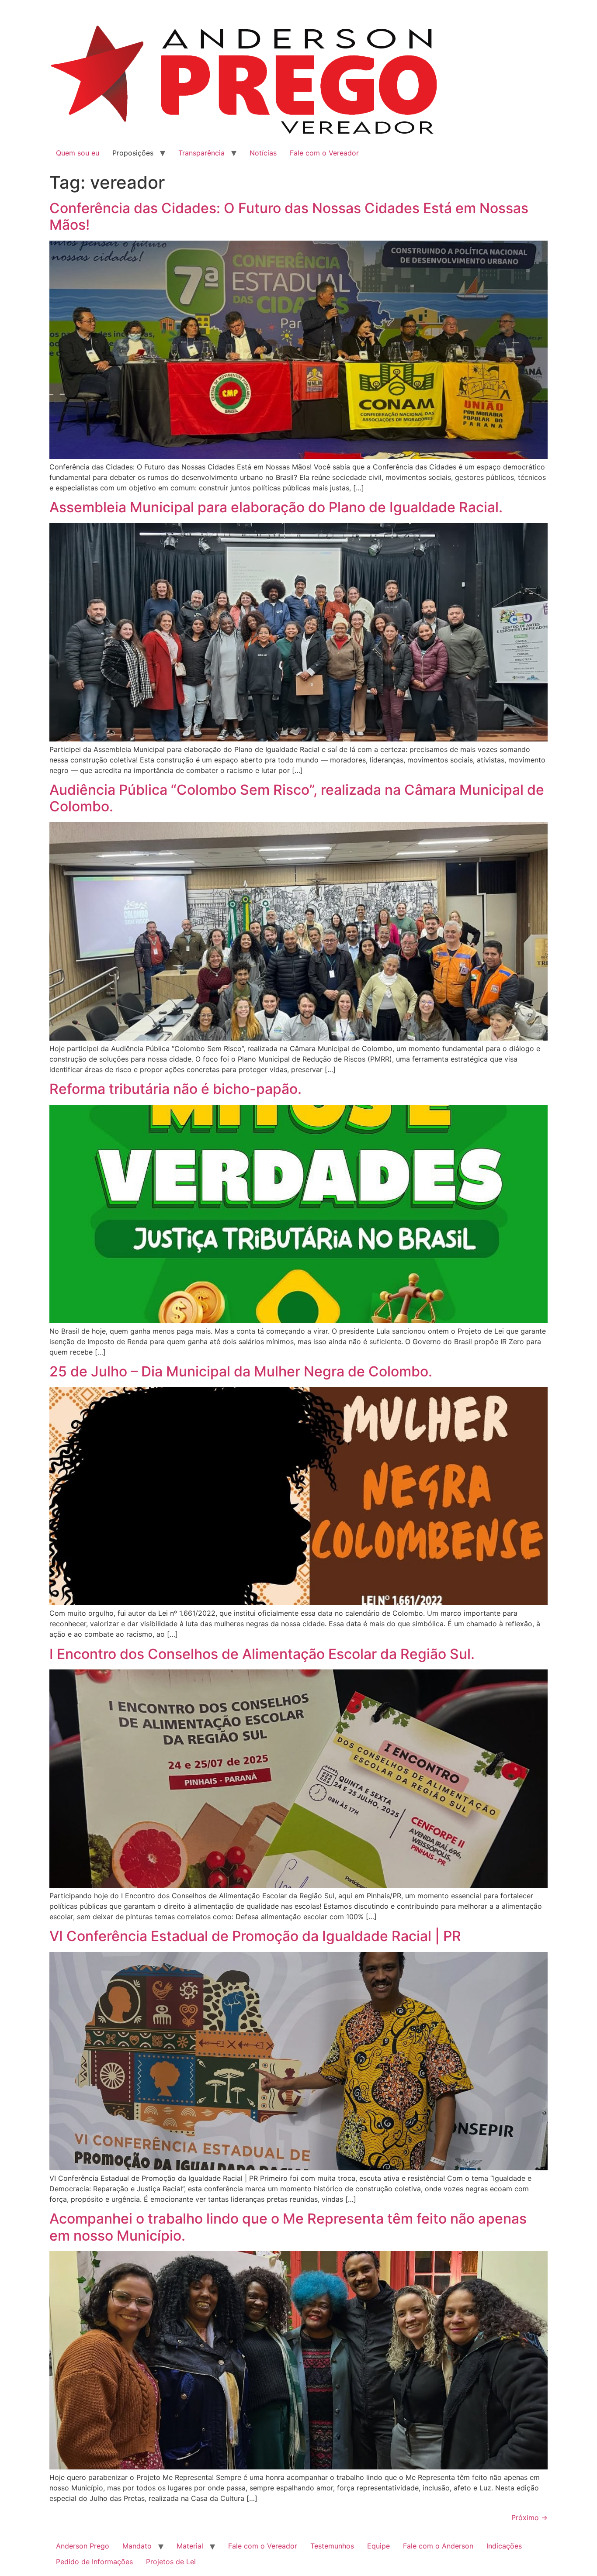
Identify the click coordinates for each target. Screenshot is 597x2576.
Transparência (201, 153)
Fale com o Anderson (438, 2546)
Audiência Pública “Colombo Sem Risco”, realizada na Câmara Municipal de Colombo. (297, 798)
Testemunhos (332, 2546)
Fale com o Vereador (324, 153)
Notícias (263, 153)
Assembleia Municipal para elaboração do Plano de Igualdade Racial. (276, 507)
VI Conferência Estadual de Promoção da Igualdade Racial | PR (255, 1936)
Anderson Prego (83, 2546)
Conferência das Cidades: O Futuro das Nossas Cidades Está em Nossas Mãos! (289, 216)
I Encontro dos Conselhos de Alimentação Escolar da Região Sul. (262, 1654)
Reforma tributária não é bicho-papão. (175, 1089)
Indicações (504, 2546)
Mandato (137, 2546)
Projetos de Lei (171, 2562)
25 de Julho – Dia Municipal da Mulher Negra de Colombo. (241, 1371)
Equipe (378, 2546)
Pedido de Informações (94, 2562)
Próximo (529, 2517)
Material (190, 2546)
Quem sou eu (78, 153)
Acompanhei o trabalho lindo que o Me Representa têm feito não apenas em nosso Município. (288, 2227)
